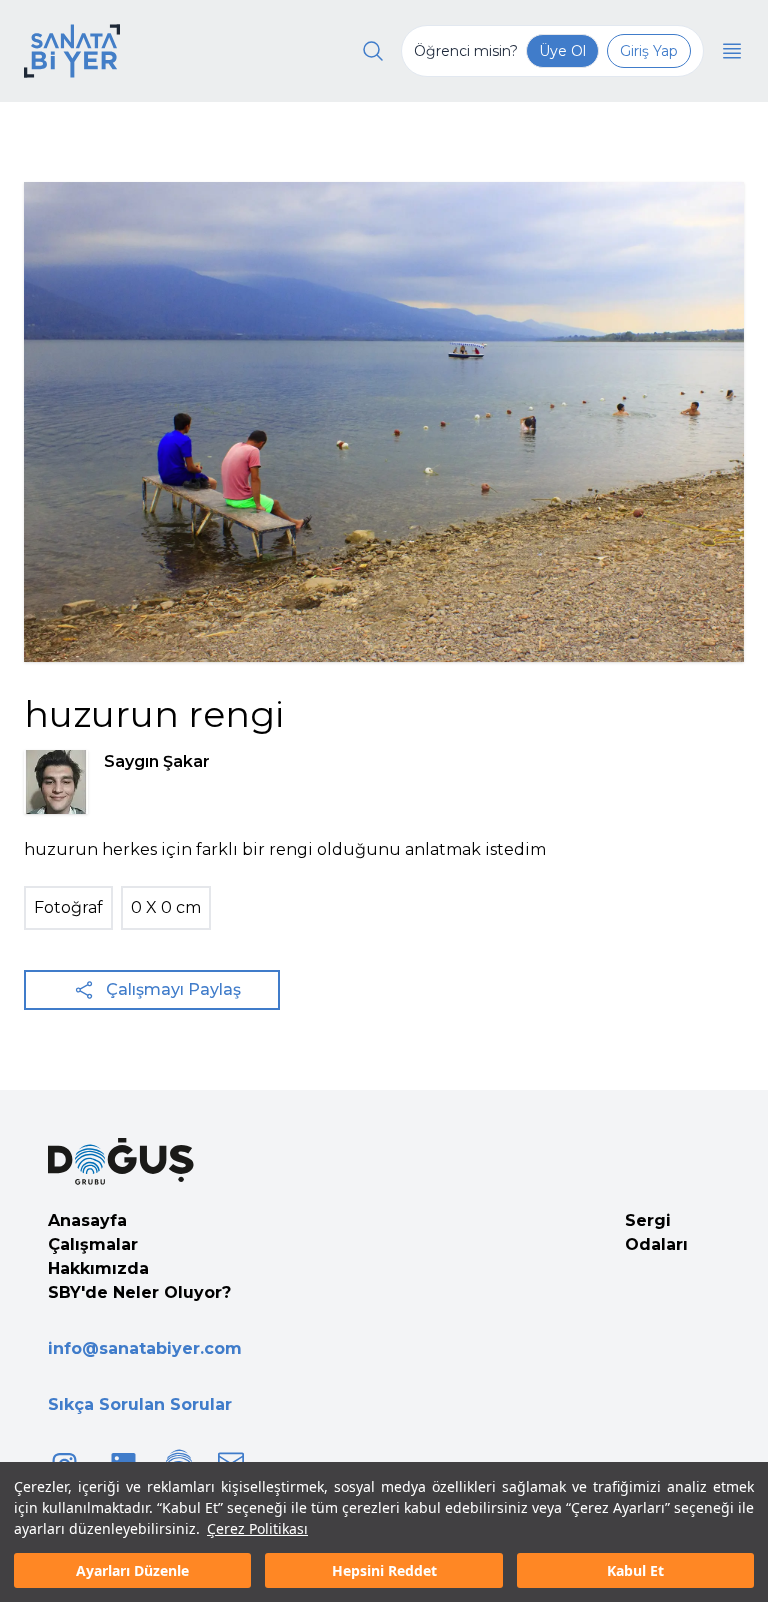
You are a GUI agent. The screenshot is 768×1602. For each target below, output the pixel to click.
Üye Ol (562, 51)
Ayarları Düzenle (132, 1570)
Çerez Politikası (257, 1528)
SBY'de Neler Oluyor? (139, 1292)
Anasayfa (87, 1220)
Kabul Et (635, 1570)
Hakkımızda (98, 1268)
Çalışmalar (93, 1244)
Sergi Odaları (656, 1232)
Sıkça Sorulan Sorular (140, 1404)
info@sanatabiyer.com (145, 1348)
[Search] (373, 51)
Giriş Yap (649, 51)
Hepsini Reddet (384, 1570)
